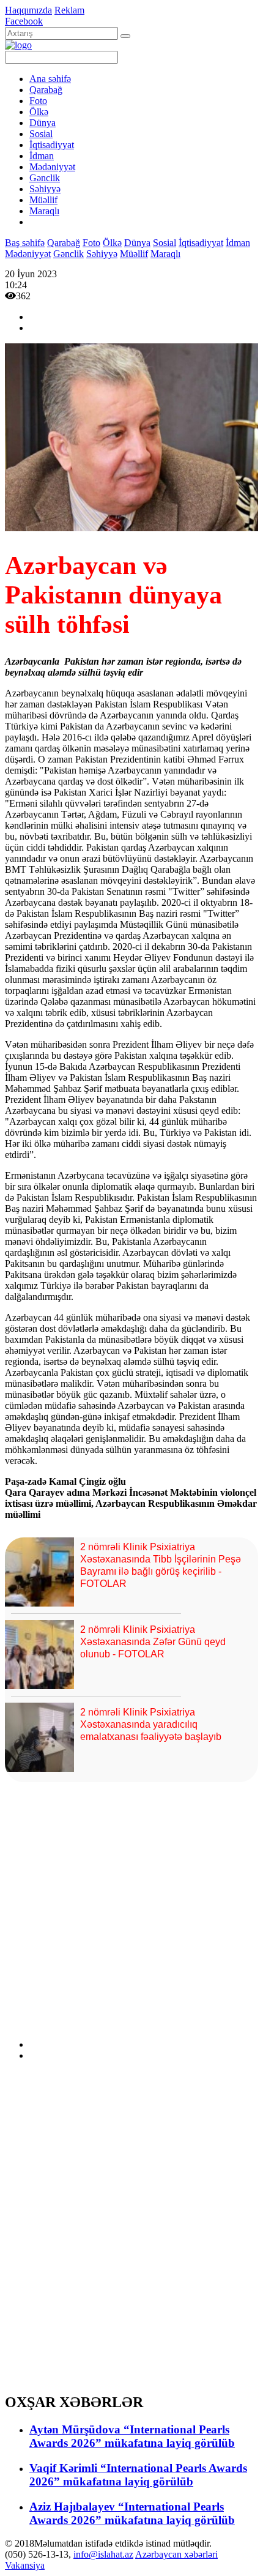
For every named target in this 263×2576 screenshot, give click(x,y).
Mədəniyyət (52, 167)
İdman (42, 156)
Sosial (41, 134)
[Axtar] (125, 36)
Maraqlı (44, 211)
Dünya (43, 123)
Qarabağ (46, 90)
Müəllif (43, 200)
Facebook (24, 21)
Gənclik (45, 178)
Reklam (69, 10)
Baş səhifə (25, 243)
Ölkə (39, 112)
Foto (38, 101)
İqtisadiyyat (52, 145)
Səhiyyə (45, 189)
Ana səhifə (50, 79)
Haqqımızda (28, 10)
